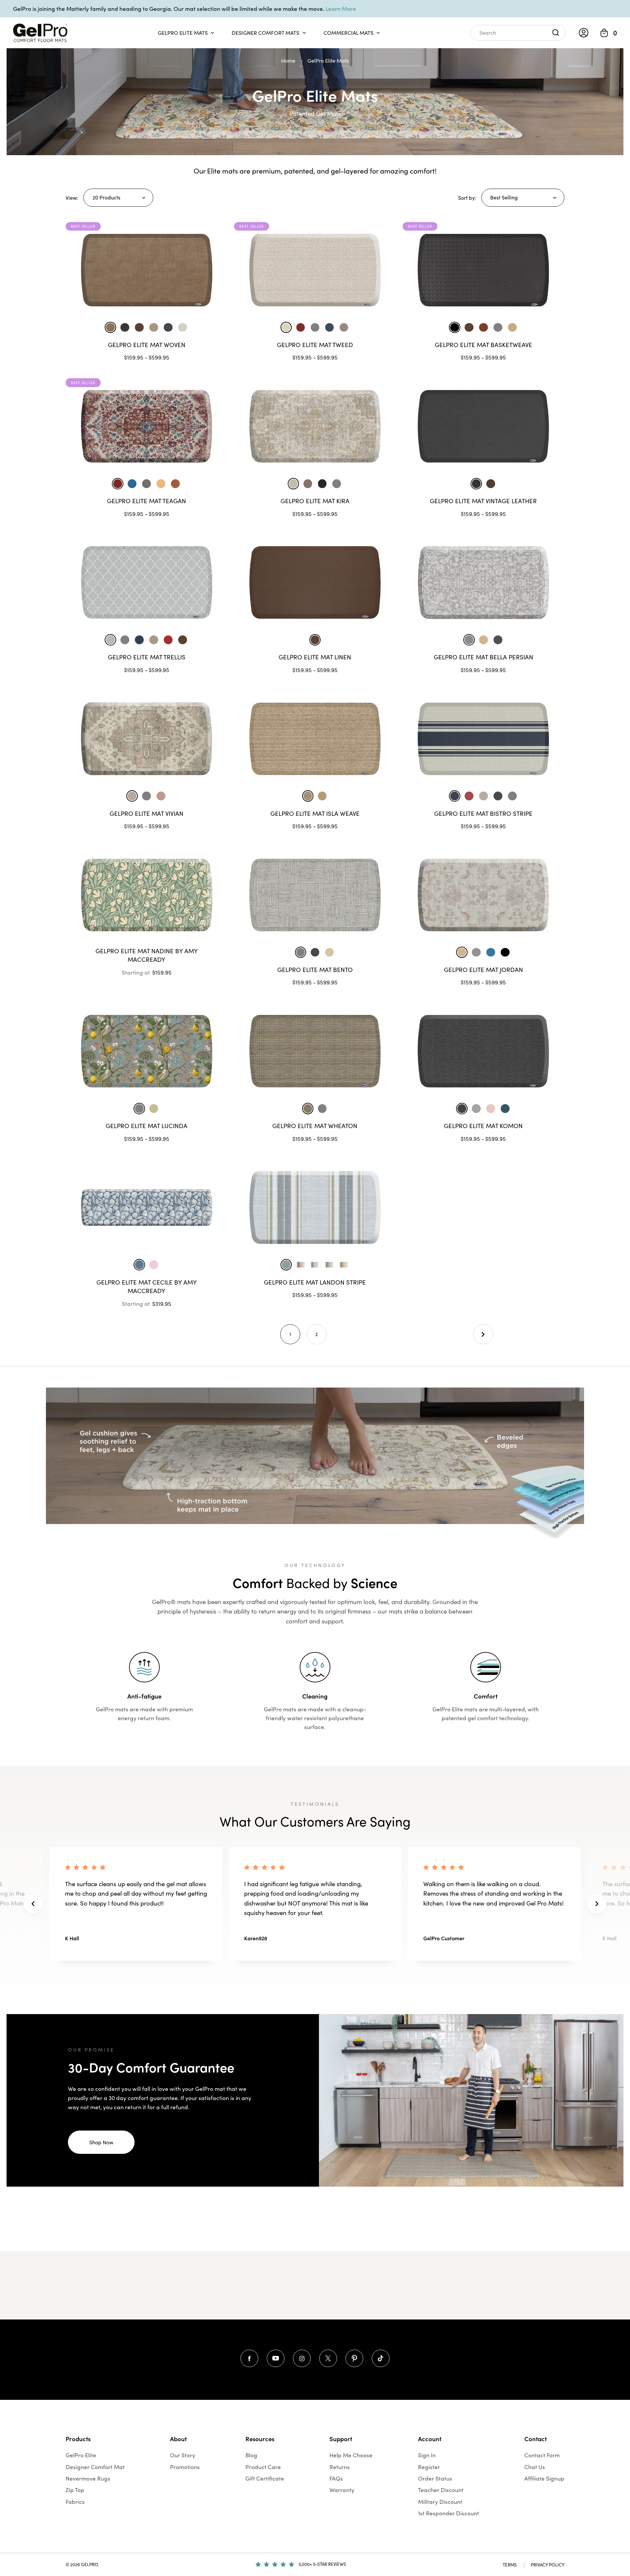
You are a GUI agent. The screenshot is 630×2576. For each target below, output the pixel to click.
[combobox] (118, 198)
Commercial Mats (348, 33)
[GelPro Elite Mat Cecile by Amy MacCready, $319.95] (147, 1207)
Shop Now (101, 2142)
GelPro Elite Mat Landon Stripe (315, 1282)
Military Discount (440, 2502)
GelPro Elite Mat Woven (147, 345)
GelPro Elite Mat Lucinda (147, 1126)
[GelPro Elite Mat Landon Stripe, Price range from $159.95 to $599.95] (315, 1207)
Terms (510, 2565)
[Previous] (33, 1904)
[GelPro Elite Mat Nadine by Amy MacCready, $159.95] (147, 895)
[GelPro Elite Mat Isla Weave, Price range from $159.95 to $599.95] (315, 739)
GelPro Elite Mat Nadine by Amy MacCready (147, 955)
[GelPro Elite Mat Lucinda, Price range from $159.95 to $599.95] (147, 1051)
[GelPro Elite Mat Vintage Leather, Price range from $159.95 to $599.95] (483, 426)
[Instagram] (302, 2358)
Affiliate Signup (544, 2478)
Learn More (341, 9)
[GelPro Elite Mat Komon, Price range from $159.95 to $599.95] (483, 1051)
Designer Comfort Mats (265, 33)
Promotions (185, 2467)
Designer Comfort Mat (95, 2467)
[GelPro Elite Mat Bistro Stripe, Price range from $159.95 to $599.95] (483, 739)
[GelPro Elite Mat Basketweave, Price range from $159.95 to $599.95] (483, 270)
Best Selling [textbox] (504, 197)
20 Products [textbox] (106, 197)
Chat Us (535, 2467)
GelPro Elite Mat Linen (315, 657)
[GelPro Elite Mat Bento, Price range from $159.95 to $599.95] (315, 895)
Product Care (263, 2467)
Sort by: (467, 198)
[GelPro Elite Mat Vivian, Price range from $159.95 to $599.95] (147, 739)
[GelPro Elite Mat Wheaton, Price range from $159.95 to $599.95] (315, 1051)
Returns (340, 2467)
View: (72, 198)
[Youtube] (275, 2358)
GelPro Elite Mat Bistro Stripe (483, 813)
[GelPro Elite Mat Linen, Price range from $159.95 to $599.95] (315, 582)
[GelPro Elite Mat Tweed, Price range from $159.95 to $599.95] (315, 270)
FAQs (336, 2478)
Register (429, 2467)
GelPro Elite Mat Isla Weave (315, 813)
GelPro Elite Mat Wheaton (315, 1126)
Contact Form (542, 2455)
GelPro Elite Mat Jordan (483, 969)
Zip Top (75, 2490)
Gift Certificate (265, 2478)
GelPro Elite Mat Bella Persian (483, 657)
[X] (328, 2358)
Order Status (435, 2478)
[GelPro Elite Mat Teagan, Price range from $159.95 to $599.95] (147, 426)
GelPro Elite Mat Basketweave (483, 345)
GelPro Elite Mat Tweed (315, 345)
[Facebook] (249, 2358)
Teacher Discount (441, 2490)
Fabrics (75, 2502)
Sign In (427, 2455)
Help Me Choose (351, 2455)
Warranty (342, 2490)
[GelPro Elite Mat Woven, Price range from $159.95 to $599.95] (147, 270)
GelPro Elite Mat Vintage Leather (483, 501)
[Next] (483, 1334)
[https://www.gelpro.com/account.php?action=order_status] (584, 33)
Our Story (183, 2455)
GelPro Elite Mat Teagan (147, 501)
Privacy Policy (548, 2565)
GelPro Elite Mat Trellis (147, 657)
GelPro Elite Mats (183, 33)
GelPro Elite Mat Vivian (147, 813)
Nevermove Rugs (88, 2478)
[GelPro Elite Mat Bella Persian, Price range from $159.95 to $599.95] (483, 582)
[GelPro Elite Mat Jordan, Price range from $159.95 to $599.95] (483, 895)
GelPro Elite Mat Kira (315, 501)
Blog (251, 2455)
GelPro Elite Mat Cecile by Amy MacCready (147, 1287)
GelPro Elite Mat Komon (483, 1126)
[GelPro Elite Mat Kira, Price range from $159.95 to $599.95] (315, 426)
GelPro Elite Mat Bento (315, 969)
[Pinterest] (354, 2358)
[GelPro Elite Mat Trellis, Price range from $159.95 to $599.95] (147, 582)
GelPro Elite (81, 2455)
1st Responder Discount (449, 2513)
